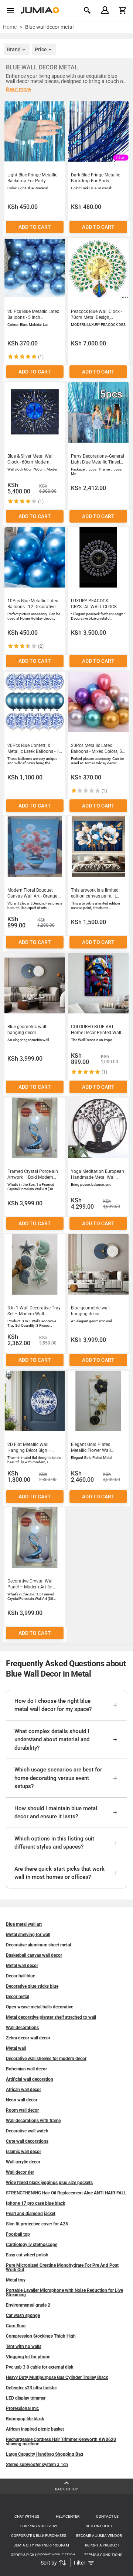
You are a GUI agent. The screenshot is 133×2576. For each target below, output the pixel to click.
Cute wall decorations (27, 2141)
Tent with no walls (24, 2346)
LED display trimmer (26, 2398)
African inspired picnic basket (35, 2429)
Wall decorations (22, 2028)
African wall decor (23, 2090)
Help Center (68, 2516)
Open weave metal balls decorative (40, 2007)
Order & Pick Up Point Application (43, 2555)
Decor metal (18, 1997)
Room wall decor (22, 2110)
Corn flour (16, 2326)
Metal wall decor (22, 1966)
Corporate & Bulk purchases (39, 2536)
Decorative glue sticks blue (32, 1986)
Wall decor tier (20, 2172)
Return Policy (99, 2526)
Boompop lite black (25, 2419)
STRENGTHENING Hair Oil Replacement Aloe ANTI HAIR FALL (66, 2193)
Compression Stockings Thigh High (41, 2336)
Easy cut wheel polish (27, 2255)
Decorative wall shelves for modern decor (46, 2059)
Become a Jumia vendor (99, 2536)
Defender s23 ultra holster (31, 2388)
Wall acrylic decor (23, 2162)
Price (41, 49)
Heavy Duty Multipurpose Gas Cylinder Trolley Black (57, 2377)
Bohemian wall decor (26, 2069)
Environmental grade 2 (28, 2305)
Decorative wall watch (27, 2131)
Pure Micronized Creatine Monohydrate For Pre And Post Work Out (62, 2267)
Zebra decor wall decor (28, 2038)
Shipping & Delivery (39, 2526)
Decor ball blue (21, 1976)
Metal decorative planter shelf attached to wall (51, 2017)
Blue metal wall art (24, 1924)
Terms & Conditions (103, 2555)
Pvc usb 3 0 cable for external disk (40, 2367)
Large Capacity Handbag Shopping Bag (45, 2454)
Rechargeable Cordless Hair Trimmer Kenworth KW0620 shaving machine (61, 2442)
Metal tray (16, 2280)
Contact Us (107, 2516)
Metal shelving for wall (28, 1935)
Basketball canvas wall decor (34, 1955)
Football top (18, 2234)
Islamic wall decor (23, 2152)
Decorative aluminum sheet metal (38, 1945)
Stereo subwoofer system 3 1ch (37, 2465)
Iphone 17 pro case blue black (35, 2203)
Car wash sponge (23, 2315)
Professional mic (22, 2408)
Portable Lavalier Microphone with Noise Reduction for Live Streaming (64, 2293)
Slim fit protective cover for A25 (37, 2224)
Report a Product (102, 2545)
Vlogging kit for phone (28, 2357)
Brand (14, 49)
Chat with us (27, 2516)
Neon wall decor (22, 2100)
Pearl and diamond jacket (31, 2214)
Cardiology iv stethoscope (32, 2245)
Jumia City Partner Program (41, 2545)
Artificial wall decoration (30, 2079)
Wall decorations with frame (33, 2121)
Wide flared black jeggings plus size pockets (49, 2183)
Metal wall (16, 2048)
